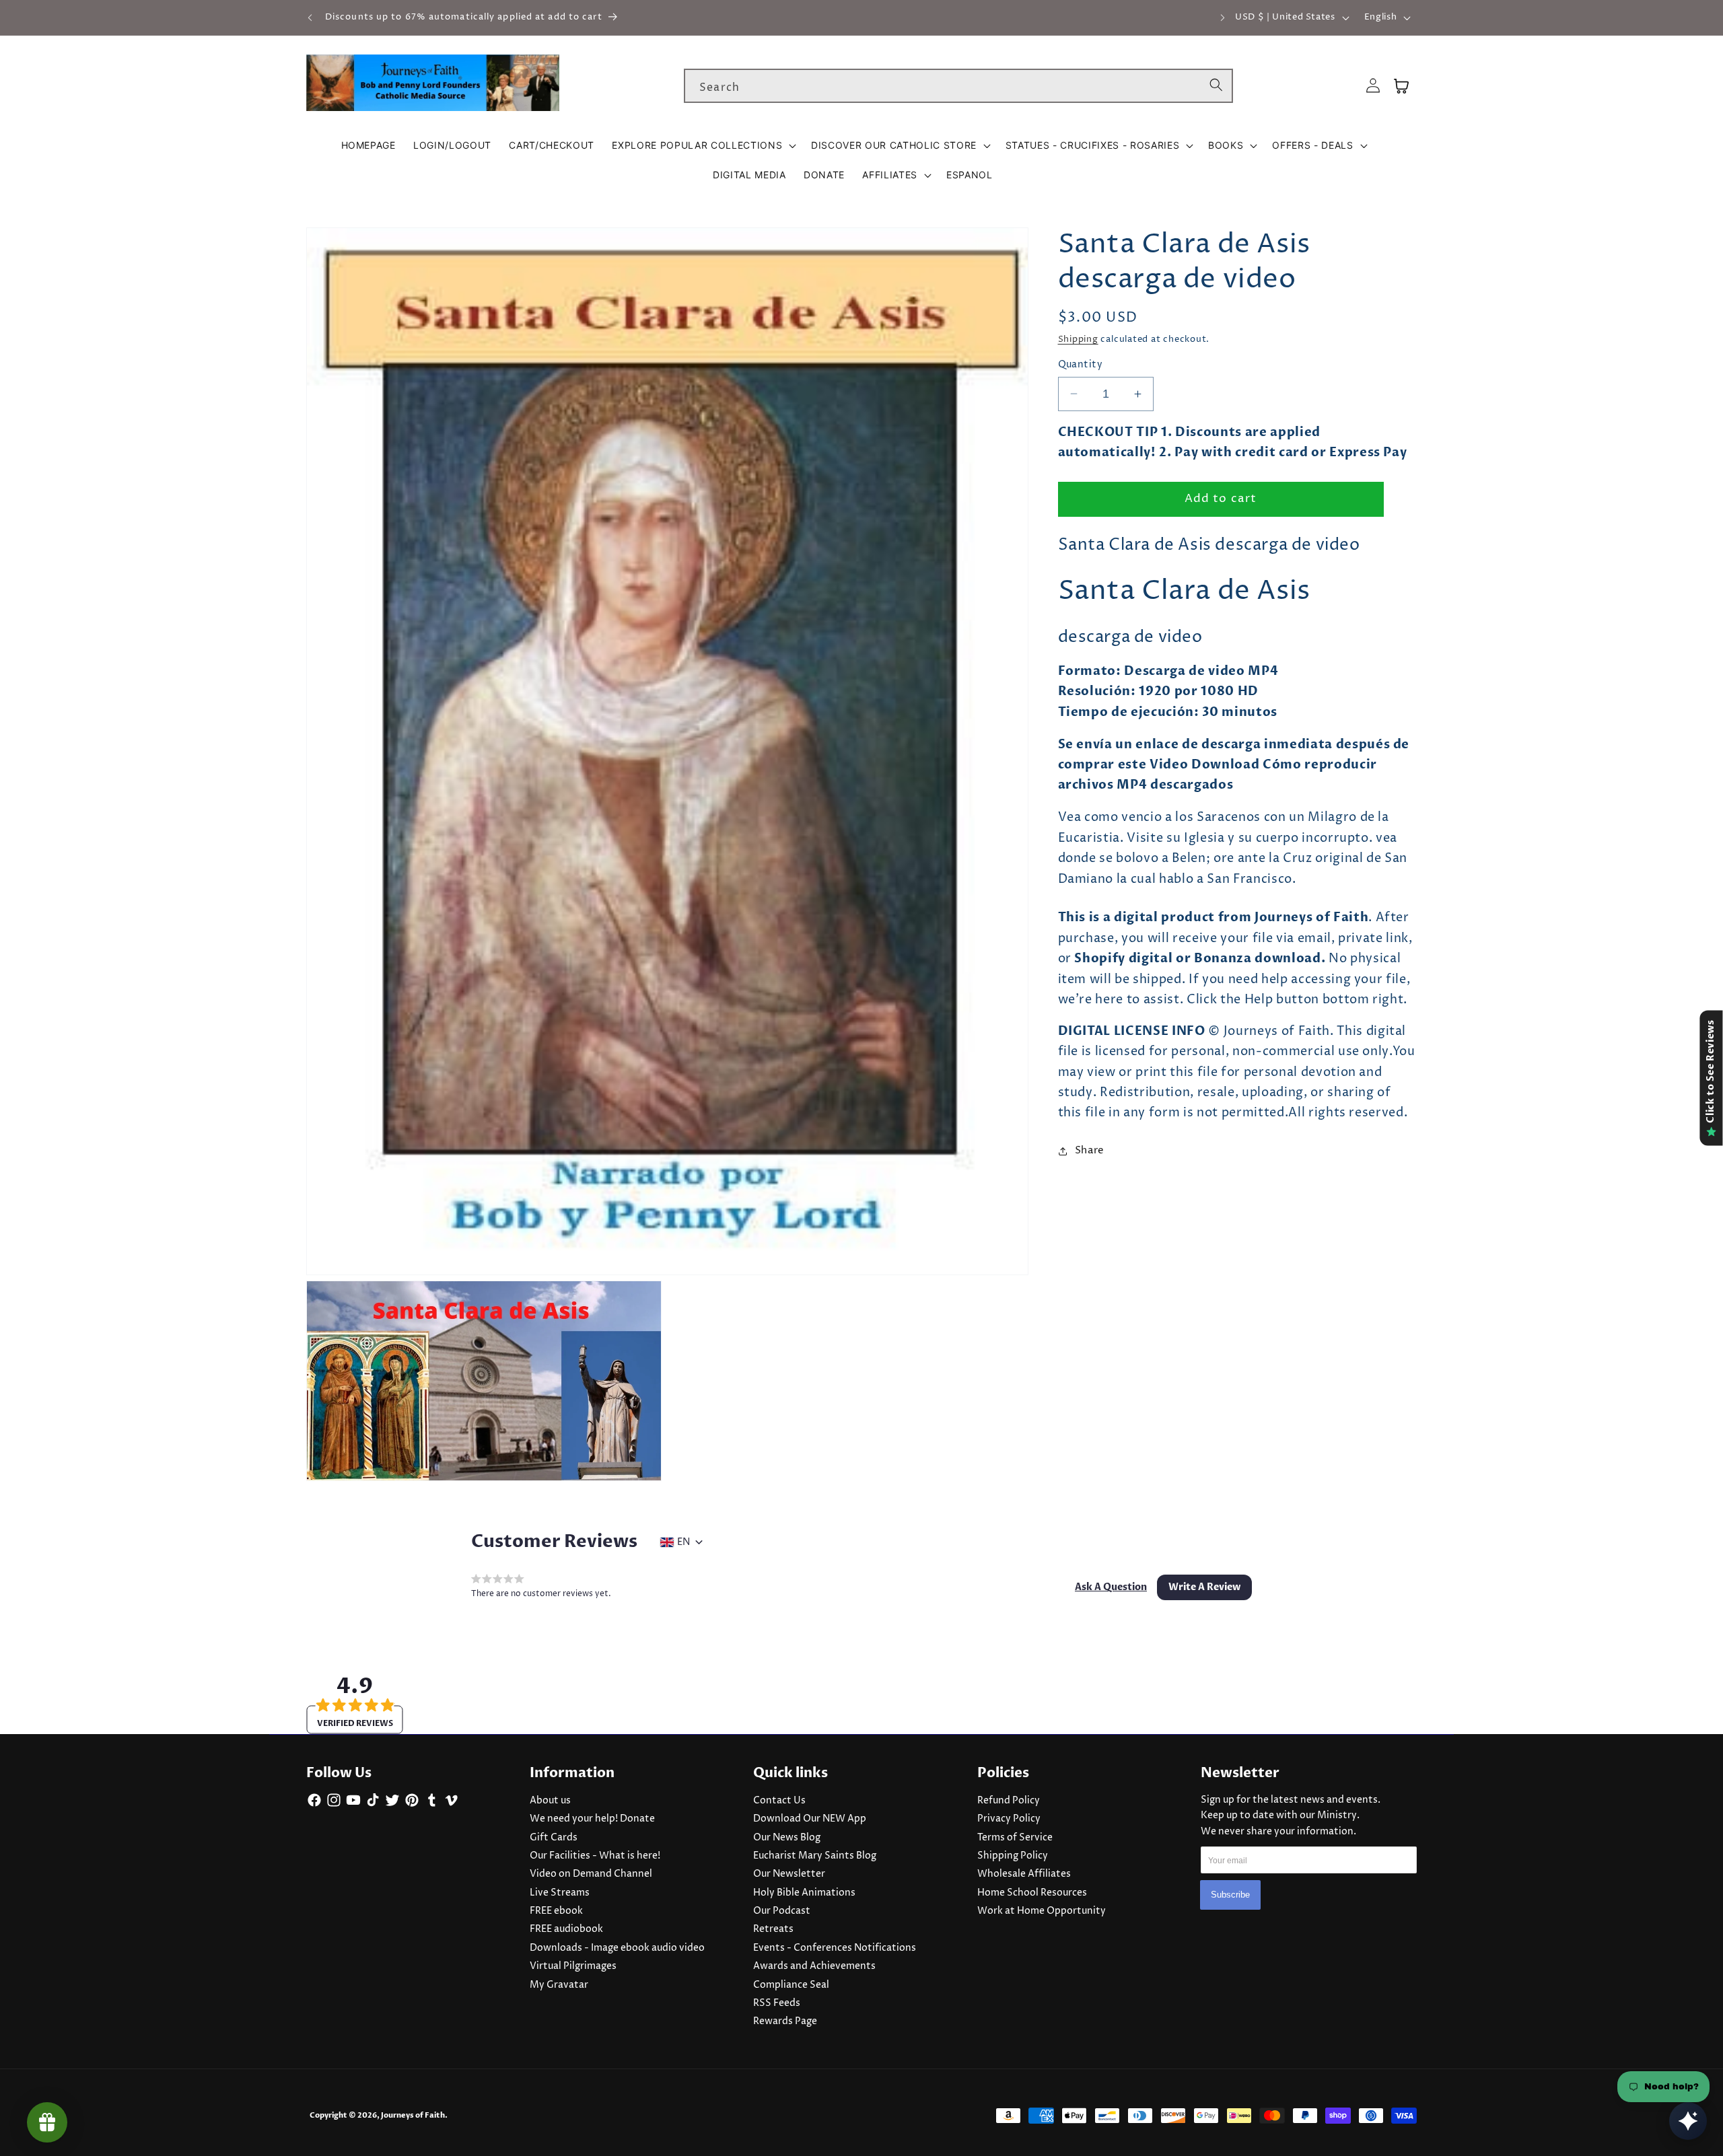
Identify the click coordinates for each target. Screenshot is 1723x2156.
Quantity (1081, 365)
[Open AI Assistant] (1688, 2121)
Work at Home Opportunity (1042, 1911)
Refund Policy (1009, 1801)
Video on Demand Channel (591, 1874)
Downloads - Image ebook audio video (617, 1948)
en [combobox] (683, 1542)
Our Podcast (782, 1911)
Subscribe (1230, 1895)
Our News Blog (787, 1838)
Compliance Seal (791, 1985)
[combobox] (958, 86)
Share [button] (1090, 1150)
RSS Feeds (777, 2003)
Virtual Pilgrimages (573, 1966)
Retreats (773, 1929)
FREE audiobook (566, 1929)
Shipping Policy (1013, 1856)
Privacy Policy (1009, 1819)
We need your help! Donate (592, 1819)
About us (550, 1801)
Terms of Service (1015, 1838)
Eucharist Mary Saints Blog (815, 1856)
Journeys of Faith (413, 2115)
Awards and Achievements (814, 1966)
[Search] (1216, 85)
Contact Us (779, 1801)
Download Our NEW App (810, 1819)
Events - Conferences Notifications (835, 1948)
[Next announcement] (1222, 17)
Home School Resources (1032, 1893)
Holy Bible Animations (804, 1893)
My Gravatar (559, 1985)
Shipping (1078, 339)
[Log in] (1373, 86)
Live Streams (560, 1893)
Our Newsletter (789, 1874)
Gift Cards (554, 1838)
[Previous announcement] (310, 17)
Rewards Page (785, 2021)
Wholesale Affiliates (1024, 1874)
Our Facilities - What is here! (595, 1856)
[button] (703, 145)
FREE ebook (556, 1911)
